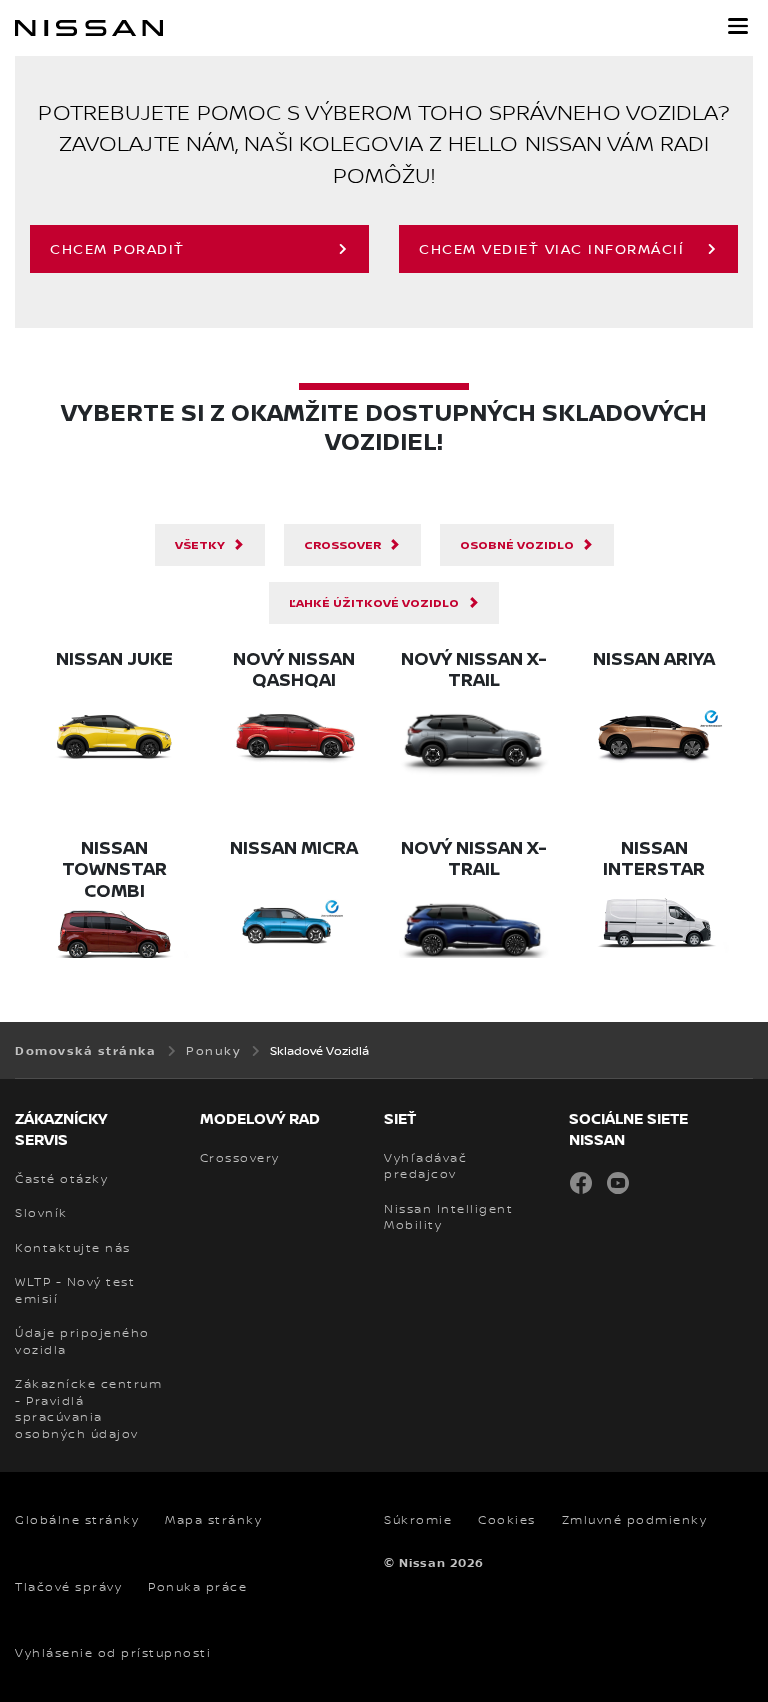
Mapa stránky (213, 1520)
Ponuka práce (197, 1587)
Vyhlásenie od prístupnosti (113, 1653)
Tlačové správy (68, 1587)
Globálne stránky (77, 1520)
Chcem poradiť (117, 248)
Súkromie (418, 1520)
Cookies (507, 1520)
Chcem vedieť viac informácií (551, 248)
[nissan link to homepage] (89, 28)
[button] (738, 26)
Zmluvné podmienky (635, 1520)
